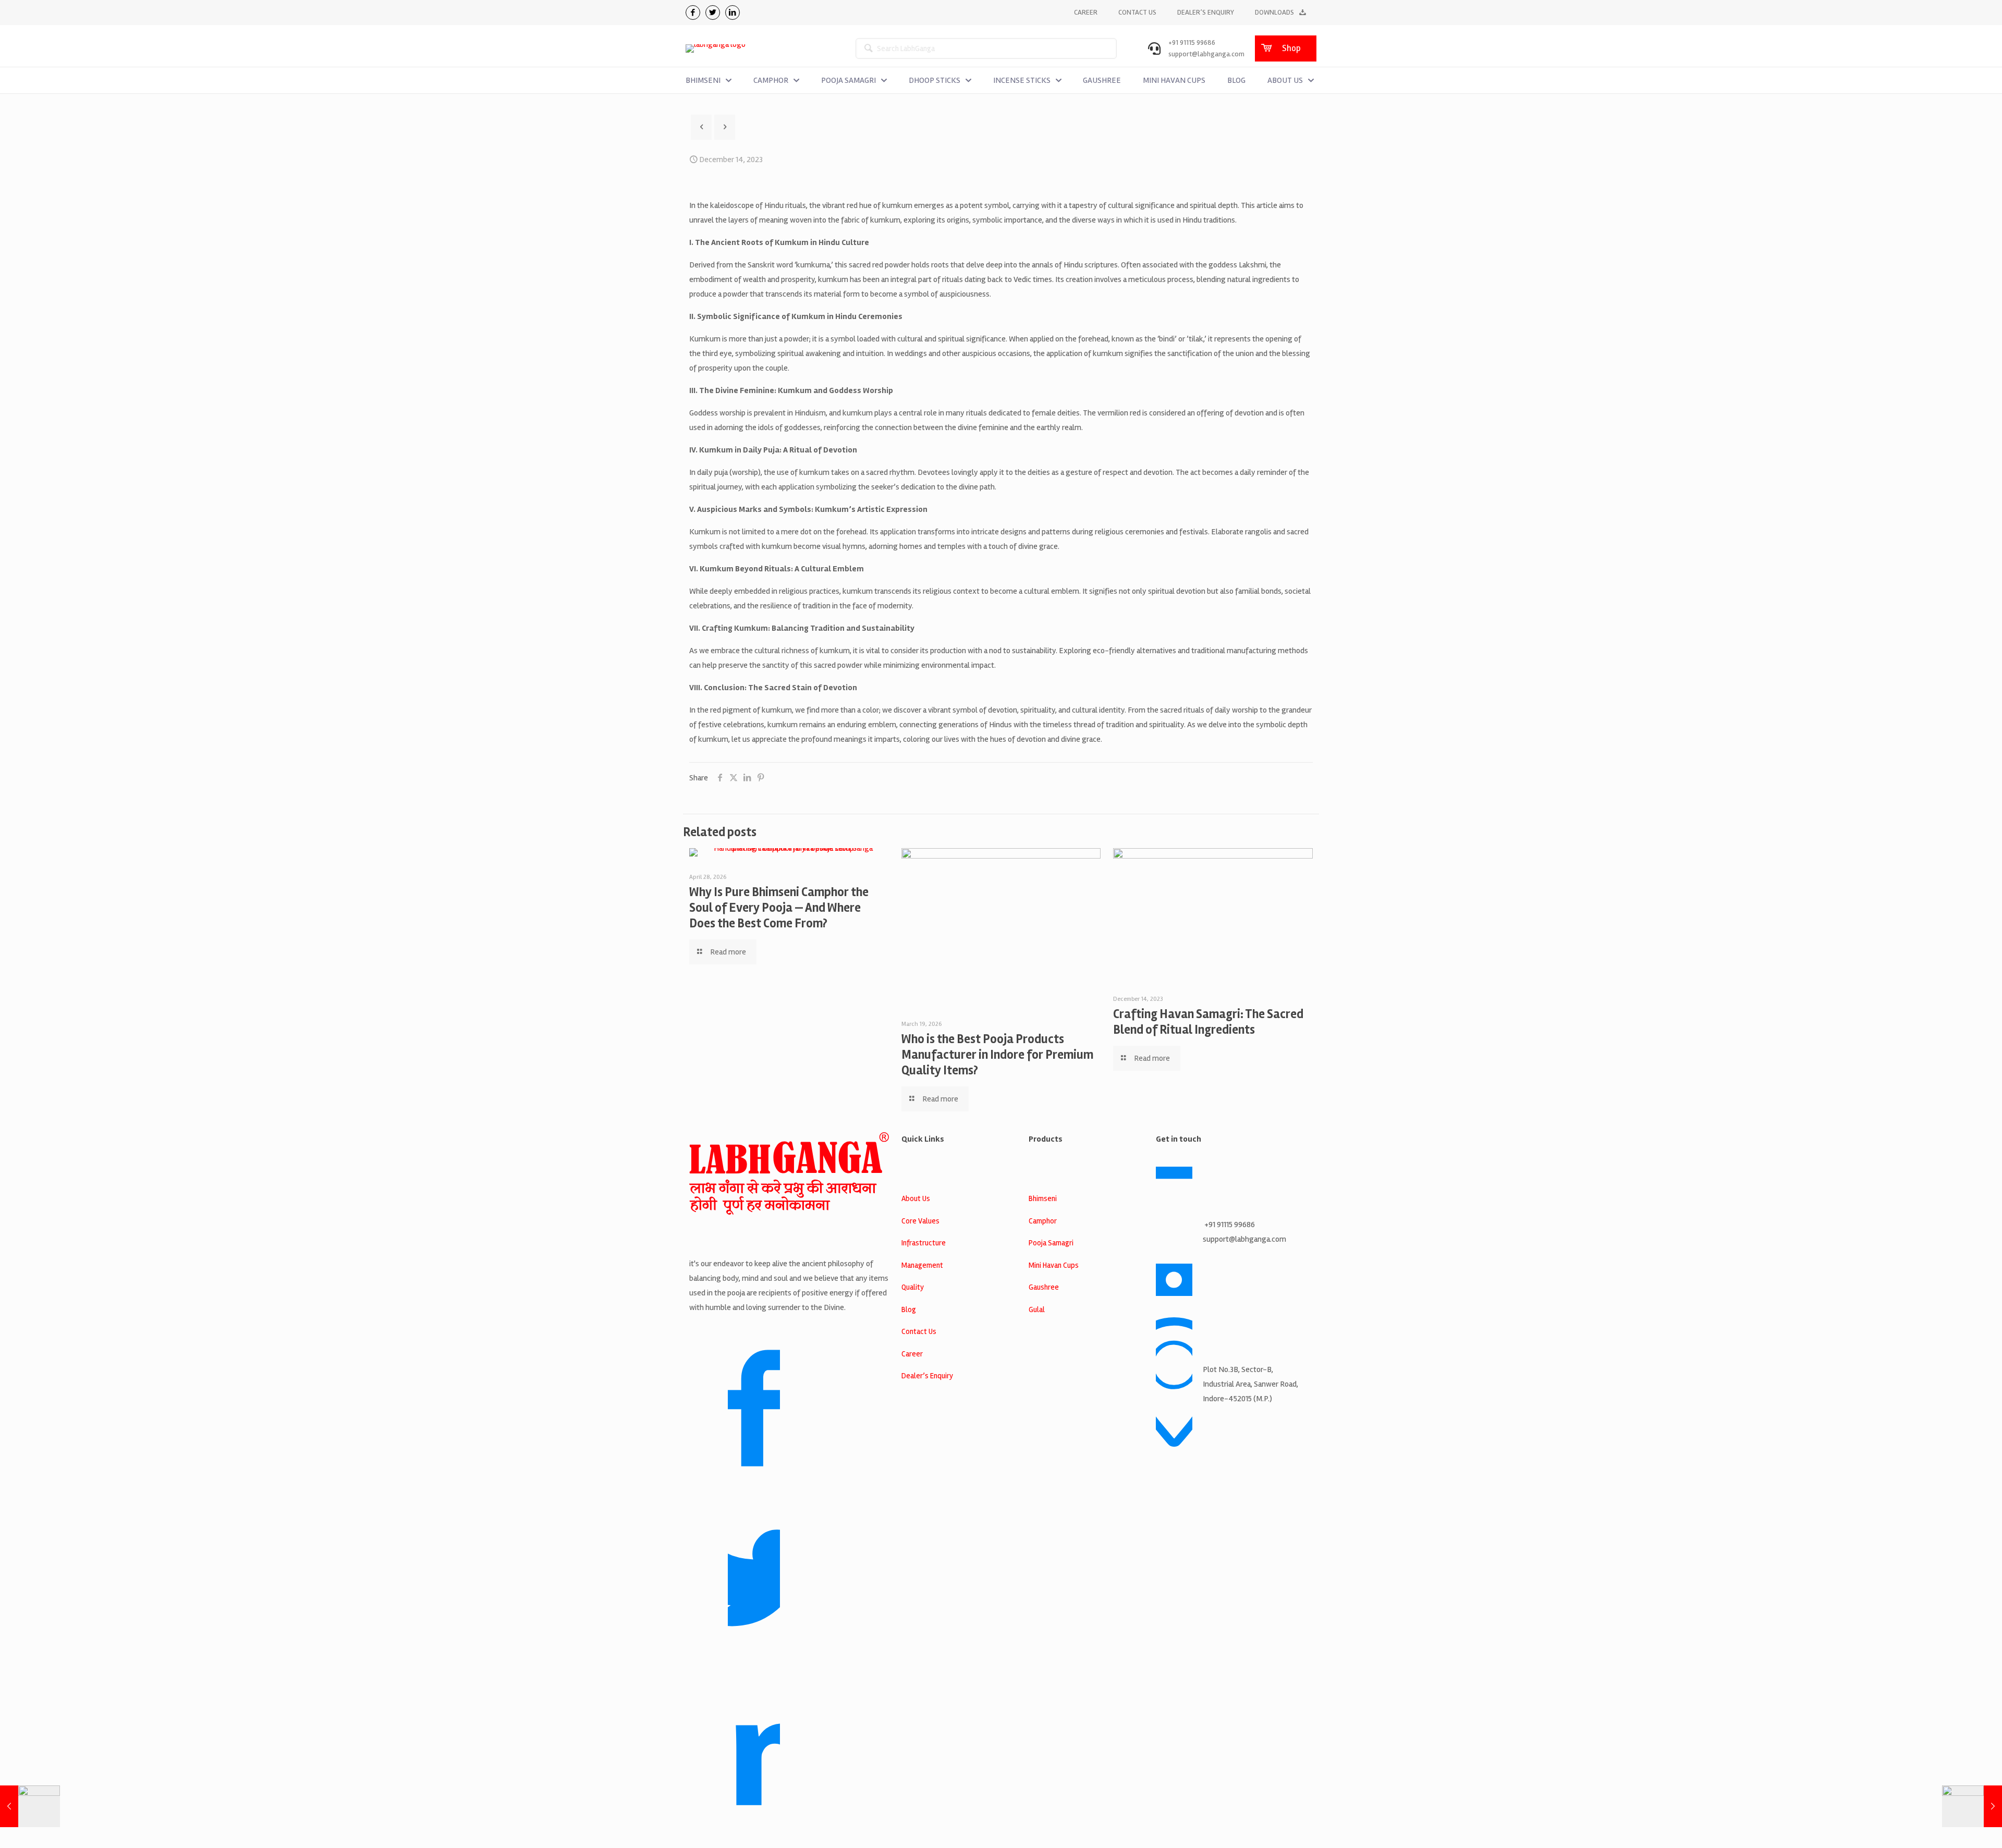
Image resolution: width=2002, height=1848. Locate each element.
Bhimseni (1043, 1198)
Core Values (920, 1221)
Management (922, 1265)
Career (912, 1354)
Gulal (1037, 1309)
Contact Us (919, 1331)
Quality (913, 1287)
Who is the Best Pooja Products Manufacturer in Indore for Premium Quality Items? (997, 1055)
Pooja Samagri (1051, 1243)
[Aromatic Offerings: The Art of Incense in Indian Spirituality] (1972, 1806)
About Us (916, 1198)
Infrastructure (924, 1243)
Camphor (1043, 1221)
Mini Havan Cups (1054, 1265)
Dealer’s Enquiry (927, 1376)
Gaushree (1044, 1287)
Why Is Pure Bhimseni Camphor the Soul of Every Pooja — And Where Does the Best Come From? (779, 908)
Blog (909, 1309)
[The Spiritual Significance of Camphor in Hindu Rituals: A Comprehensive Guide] (30, 1806)
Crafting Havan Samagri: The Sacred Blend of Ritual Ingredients (1208, 1022)
